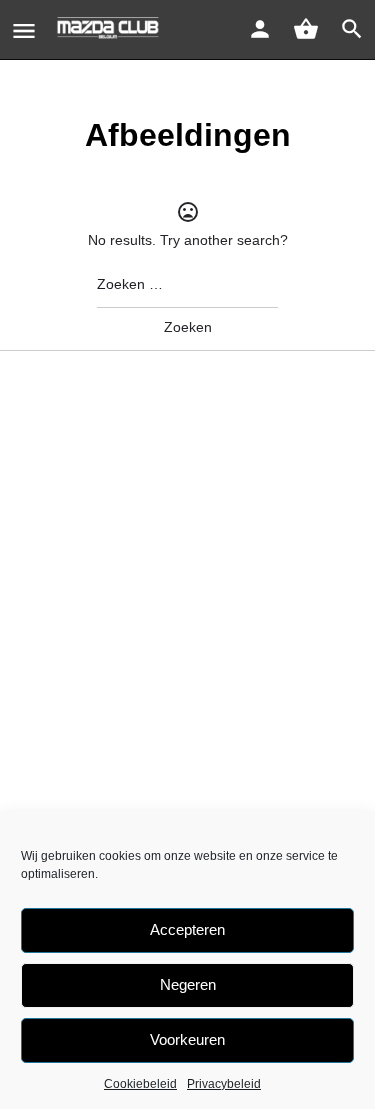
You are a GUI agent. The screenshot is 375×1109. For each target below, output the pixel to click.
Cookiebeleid (140, 1084)
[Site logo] (110, 30)
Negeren (188, 984)
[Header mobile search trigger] (352, 29)
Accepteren (187, 929)
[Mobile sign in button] (260, 29)
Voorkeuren (187, 1039)
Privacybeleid (224, 1084)
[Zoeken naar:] (187, 284)
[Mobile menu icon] (24, 30)
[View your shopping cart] (306, 29)
